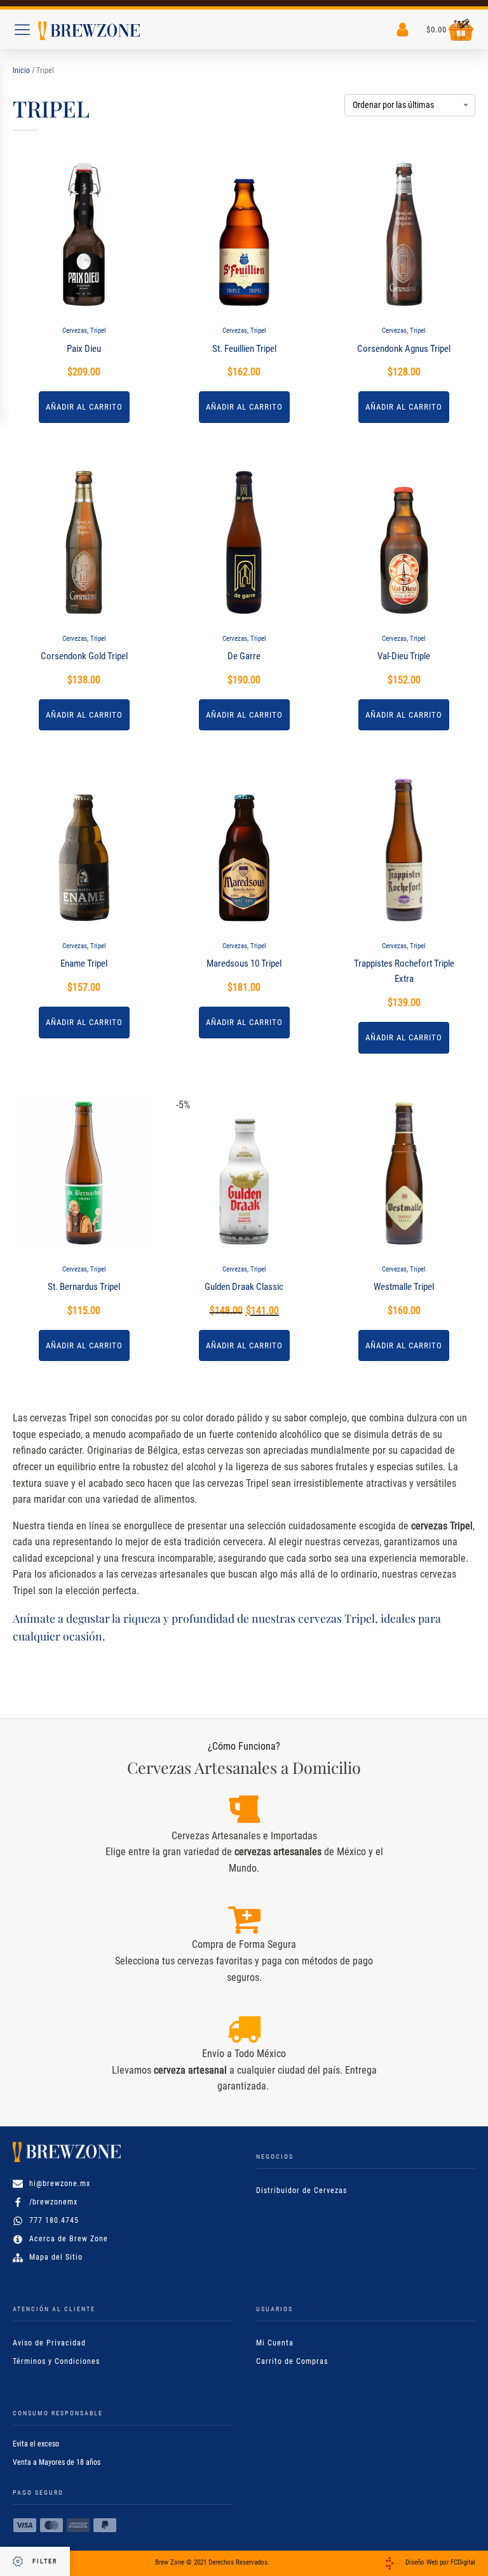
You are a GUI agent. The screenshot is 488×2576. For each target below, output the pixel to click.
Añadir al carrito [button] (84, 407)
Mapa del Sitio (56, 2257)
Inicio (21, 70)
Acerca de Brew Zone (69, 2239)
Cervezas (75, 331)
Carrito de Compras (292, 2361)
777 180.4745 (54, 2220)
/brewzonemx (53, 2202)
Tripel (98, 331)
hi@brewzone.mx (60, 2184)
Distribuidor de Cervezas (302, 2190)
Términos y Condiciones (56, 2361)
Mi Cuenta (275, 2343)
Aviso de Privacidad (49, 2343)
